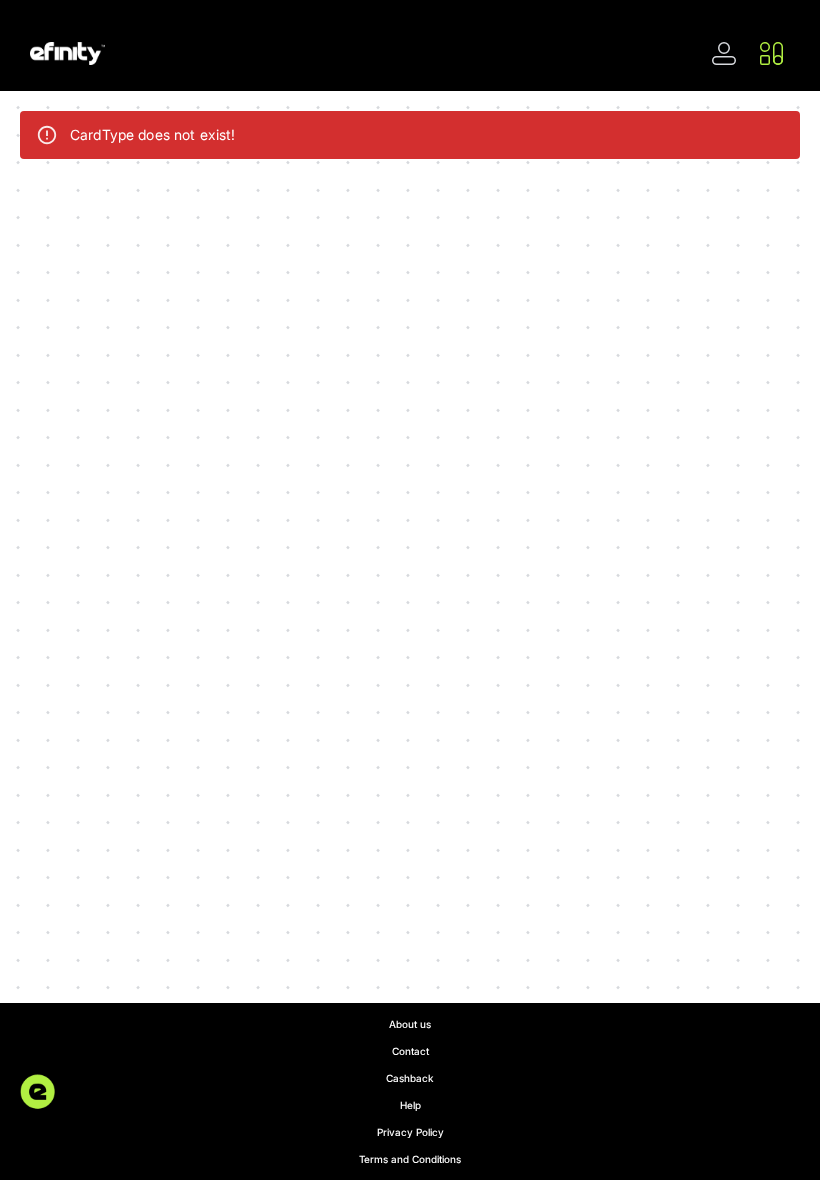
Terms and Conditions (410, 1159)
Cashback (410, 1078)
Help (410, 1105)
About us (410, 1024)
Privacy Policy (410, 1132)
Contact (410, 1051)
